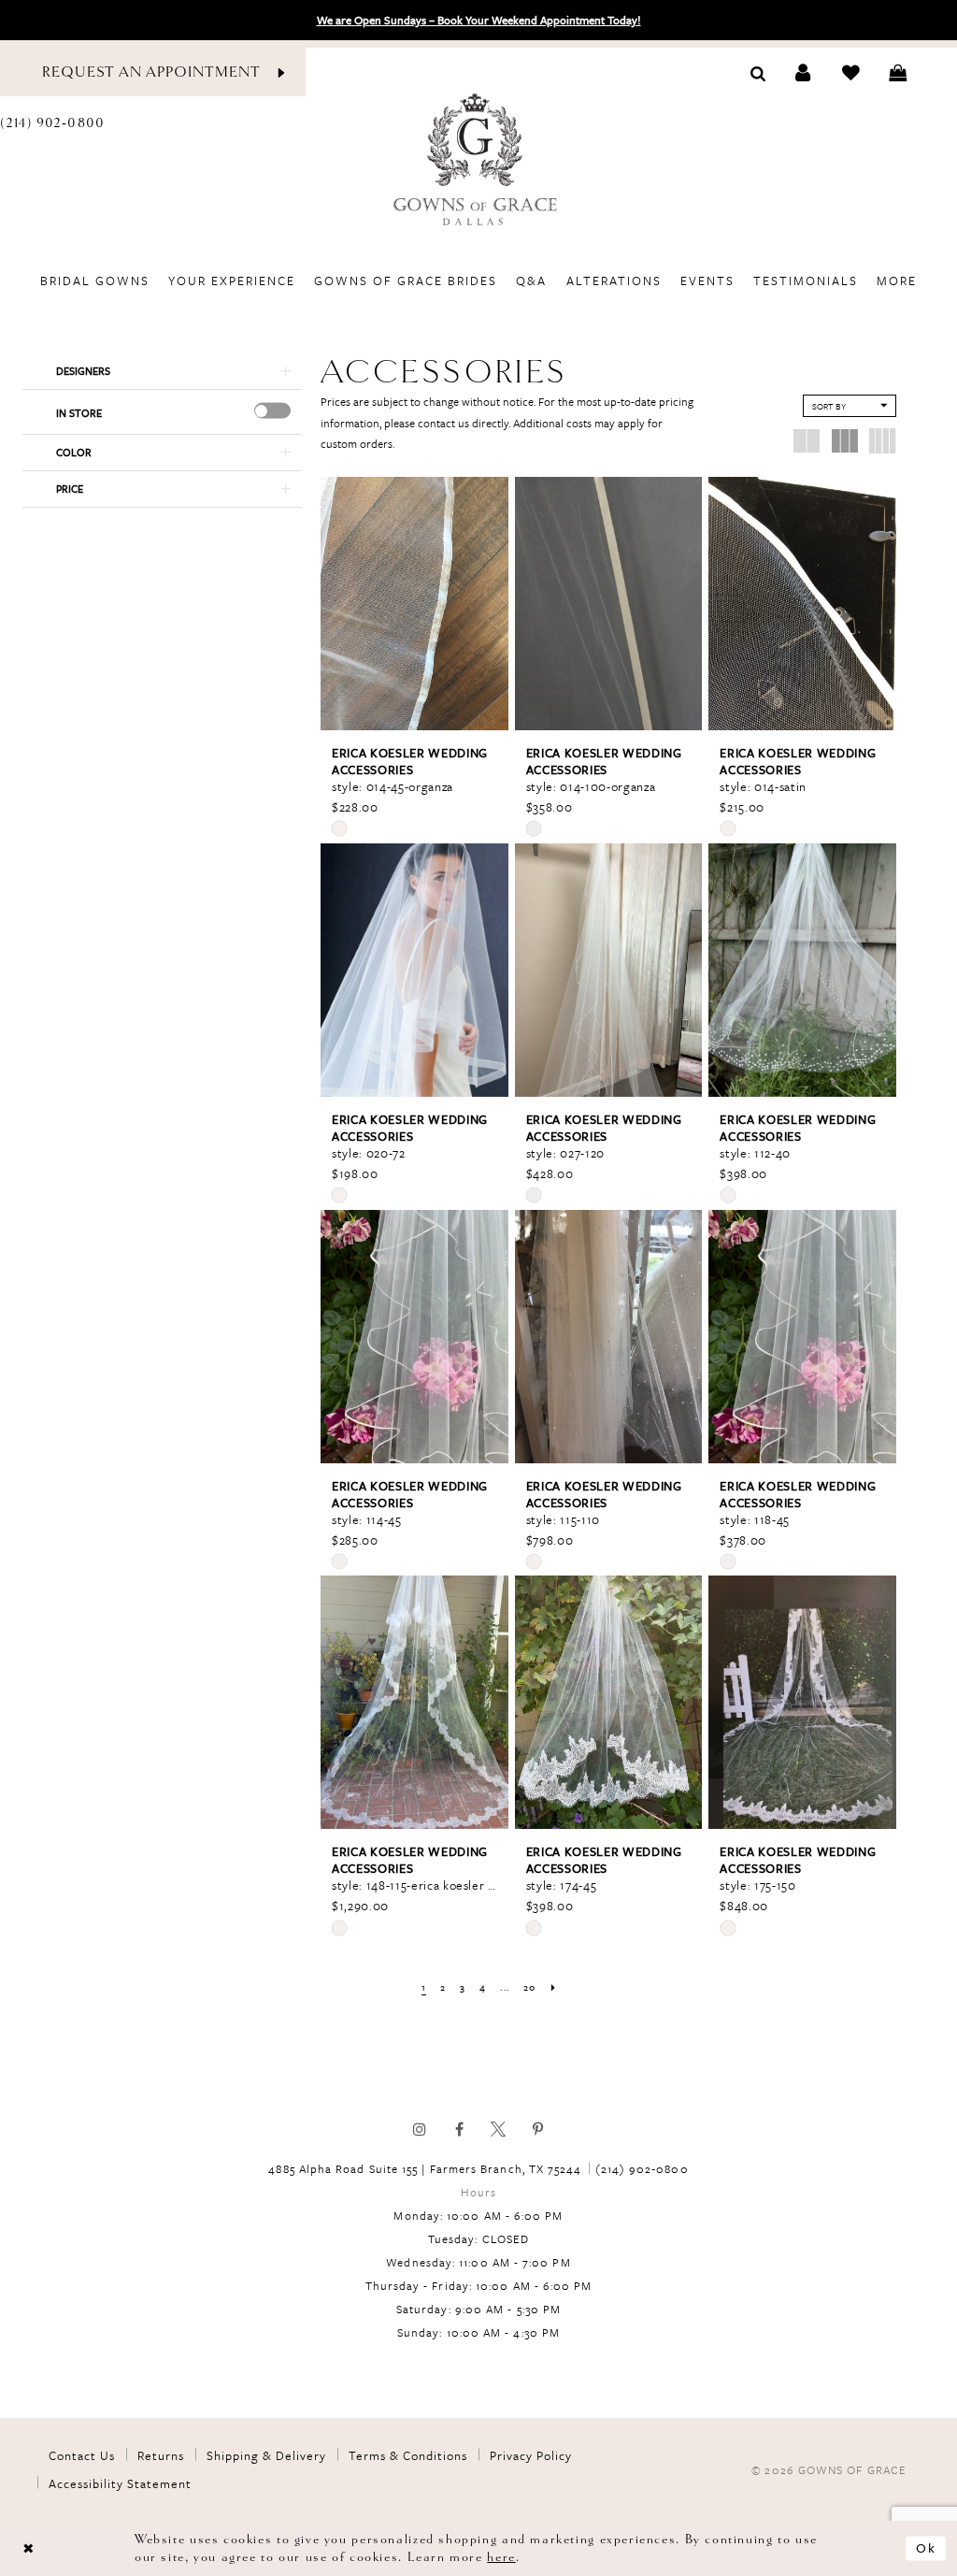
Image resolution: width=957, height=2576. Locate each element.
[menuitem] (95, 281)
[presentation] (272, 411)
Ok (926, 2548)
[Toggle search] (758, 72)
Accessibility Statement (120, 2483)
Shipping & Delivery (266, 2455)
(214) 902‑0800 (642, 2168)
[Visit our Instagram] (420, 2129)
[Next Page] (553, 1988)
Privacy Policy (531, 2455)
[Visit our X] (498, 2129)
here (501, 2557)
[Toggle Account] (804, 72)
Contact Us (82, 2455)
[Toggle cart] (898, 72)
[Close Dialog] (28, 2548)
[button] (162, 371)
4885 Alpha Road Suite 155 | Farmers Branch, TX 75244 (425, 2168)
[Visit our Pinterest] (537, 2129)
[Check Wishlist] (851, 72)
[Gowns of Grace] (478, 162)
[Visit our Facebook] (459, 2129)
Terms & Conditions (408, 2455)
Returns (161, 2455)
